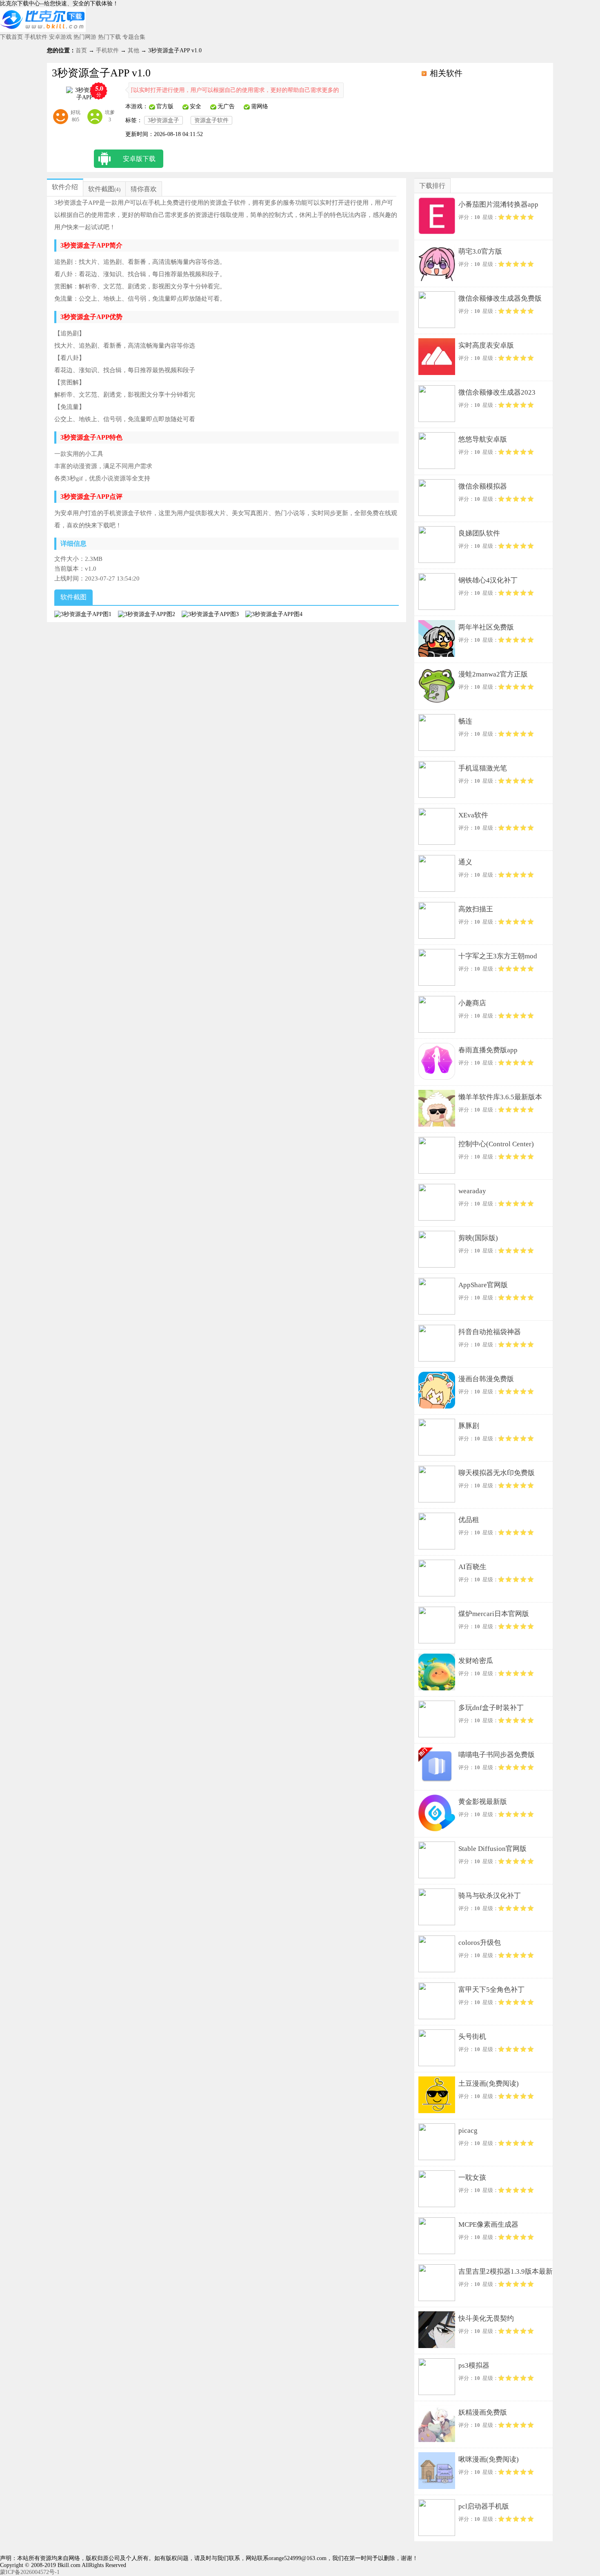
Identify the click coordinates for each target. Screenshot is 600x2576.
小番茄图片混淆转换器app (498, 204)
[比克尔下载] (43, 30)
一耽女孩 (472, 2178)
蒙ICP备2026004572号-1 (30, 2572)
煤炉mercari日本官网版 (494, 1614)
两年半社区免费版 (486, 627)
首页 (81, 50)
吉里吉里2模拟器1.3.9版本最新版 (506, 2273)
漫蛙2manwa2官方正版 (493, 674)
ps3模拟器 (474, 2365)
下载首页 (11, 37)
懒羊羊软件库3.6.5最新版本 (500, 1097)
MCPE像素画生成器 (488, 2224)
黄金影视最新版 (483, 1802)
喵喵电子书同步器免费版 (497, 1755)
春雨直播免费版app (488, 1050)
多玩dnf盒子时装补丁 (491, 1708)
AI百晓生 (472, 1567)
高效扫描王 (476, 909)
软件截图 (101, 189)
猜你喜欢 (144, 189)
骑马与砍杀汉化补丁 (490, 1896)
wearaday (472, 1191)
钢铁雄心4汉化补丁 (488, 580)
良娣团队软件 (479, 533)
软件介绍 (65, 187)
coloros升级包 (480, 1943)
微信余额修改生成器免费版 (500, 298)
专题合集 (134, 37)
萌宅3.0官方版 (480, 251)
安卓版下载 (139, 159)
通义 (465, 862)
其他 (133, 50)
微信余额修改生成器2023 (497, 392)
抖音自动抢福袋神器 (490, 1332)
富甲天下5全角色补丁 (491, 1990)
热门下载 (109, 37)
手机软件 (36, 37)
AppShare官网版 (483, 1285)
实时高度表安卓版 (486, 345)
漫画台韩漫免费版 (486, 1379)
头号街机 (472, 2037)
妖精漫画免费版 (483, 2412)
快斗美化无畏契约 (486, 2318)
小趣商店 (472, 1003)
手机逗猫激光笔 (483, 768)
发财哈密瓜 (476, 1661)
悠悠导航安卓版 (483, 439)
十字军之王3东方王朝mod (498, 956)
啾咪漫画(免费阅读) (489, 2459)
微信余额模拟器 (483, 486)
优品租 (469, 1520)
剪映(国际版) (478, 1238)
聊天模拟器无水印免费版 (497, 1473)
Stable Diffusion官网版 (492, 1849)
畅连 (465, 721)
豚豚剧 (469, 1426)
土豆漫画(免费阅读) (489, 2084)
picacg (468, 2131)
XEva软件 (473, 815)
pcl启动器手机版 (484, 2506)
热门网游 (85, 37)
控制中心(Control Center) (496, 1144)
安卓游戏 (60, 37)
